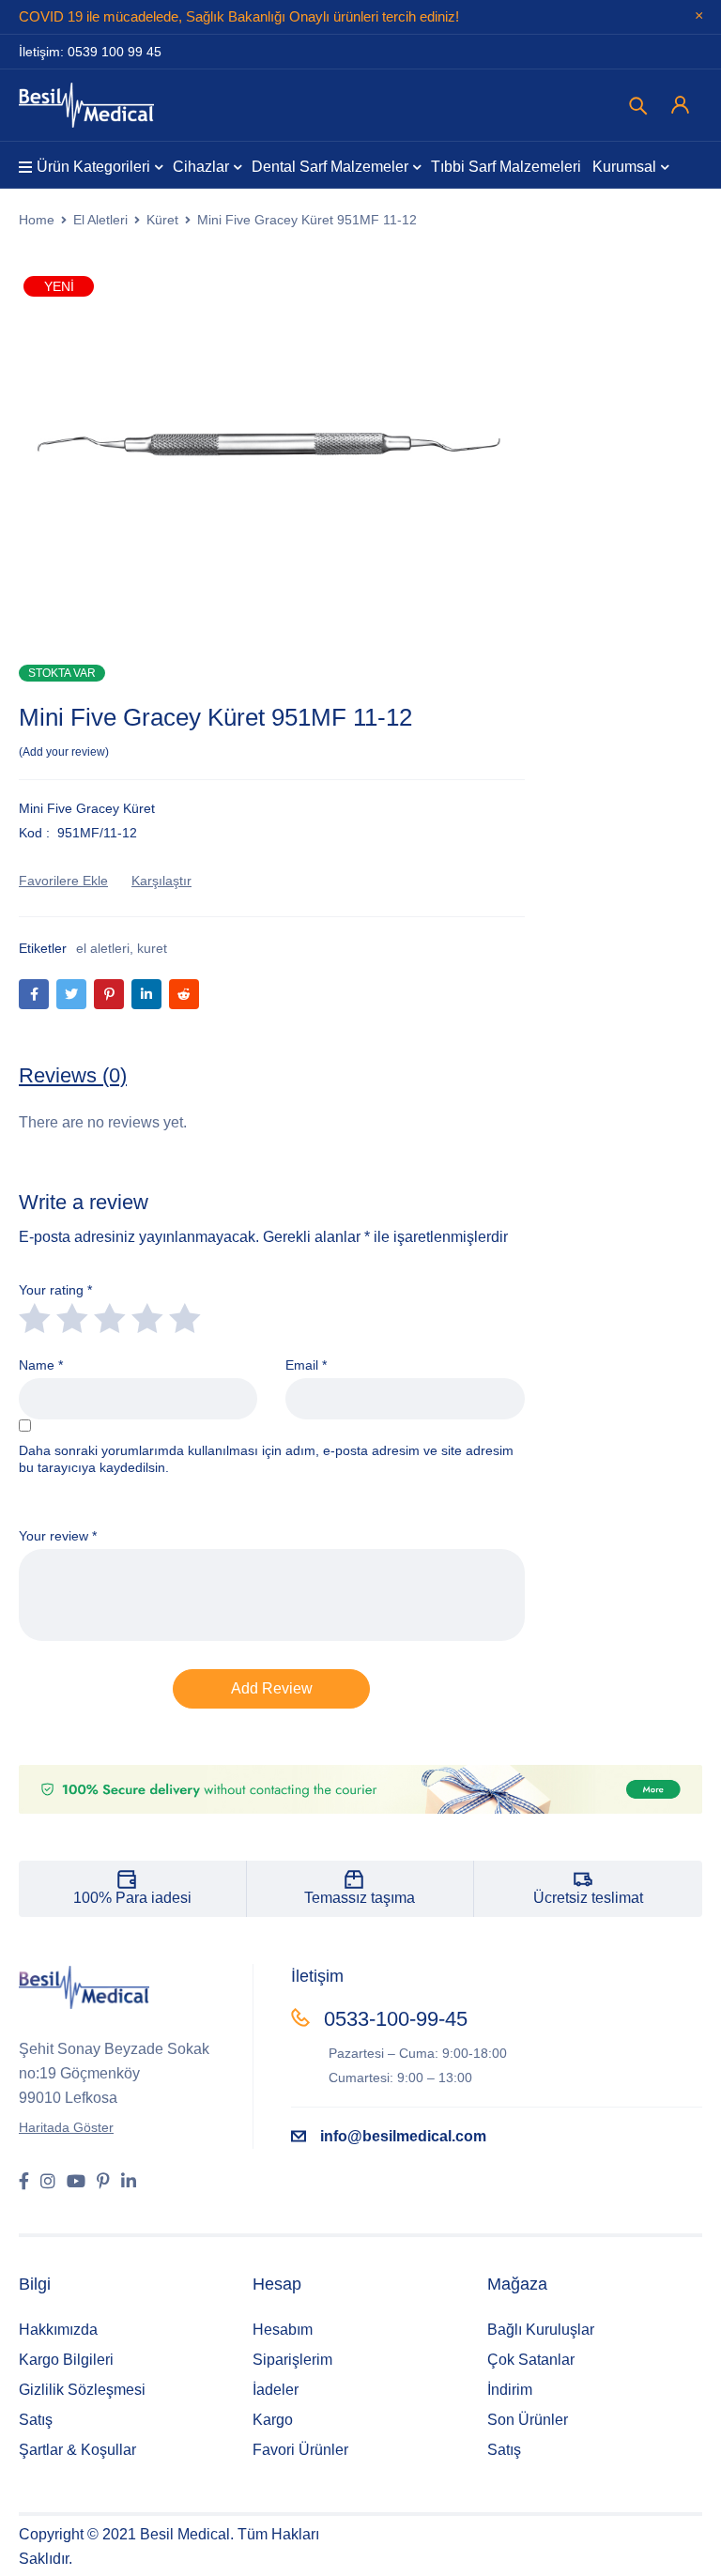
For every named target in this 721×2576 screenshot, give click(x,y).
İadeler (276, 2390)
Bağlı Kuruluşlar (541, 2330)
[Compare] (161, 881)
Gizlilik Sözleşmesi (82, 2390)
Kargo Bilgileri (66, 2360)
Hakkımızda (58, 2330)
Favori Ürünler (300, 2450)
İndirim (510, 2390)
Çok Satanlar (531, 2360)
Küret (162, 220)
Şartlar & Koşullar (77, 2450)
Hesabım (283, 2330)
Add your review (64, 752)
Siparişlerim (292, 2360)
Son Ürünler (528, 2420)
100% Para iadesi (132, 1898)
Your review (58, 1536)
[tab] (73, 1076)
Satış (36, 2420)
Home (37, 220)
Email (306, 1365)
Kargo (273, 2420)
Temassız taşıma (360, 1898)
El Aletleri (100, 220)
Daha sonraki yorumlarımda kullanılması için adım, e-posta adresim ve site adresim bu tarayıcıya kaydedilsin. (266, 1459)
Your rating (55, 1290)
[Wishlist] (63, 881)
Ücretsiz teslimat (588, 1898)
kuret (152, 948)
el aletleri (103, 948)
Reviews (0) (73, 1075)
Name (41, 1365)
